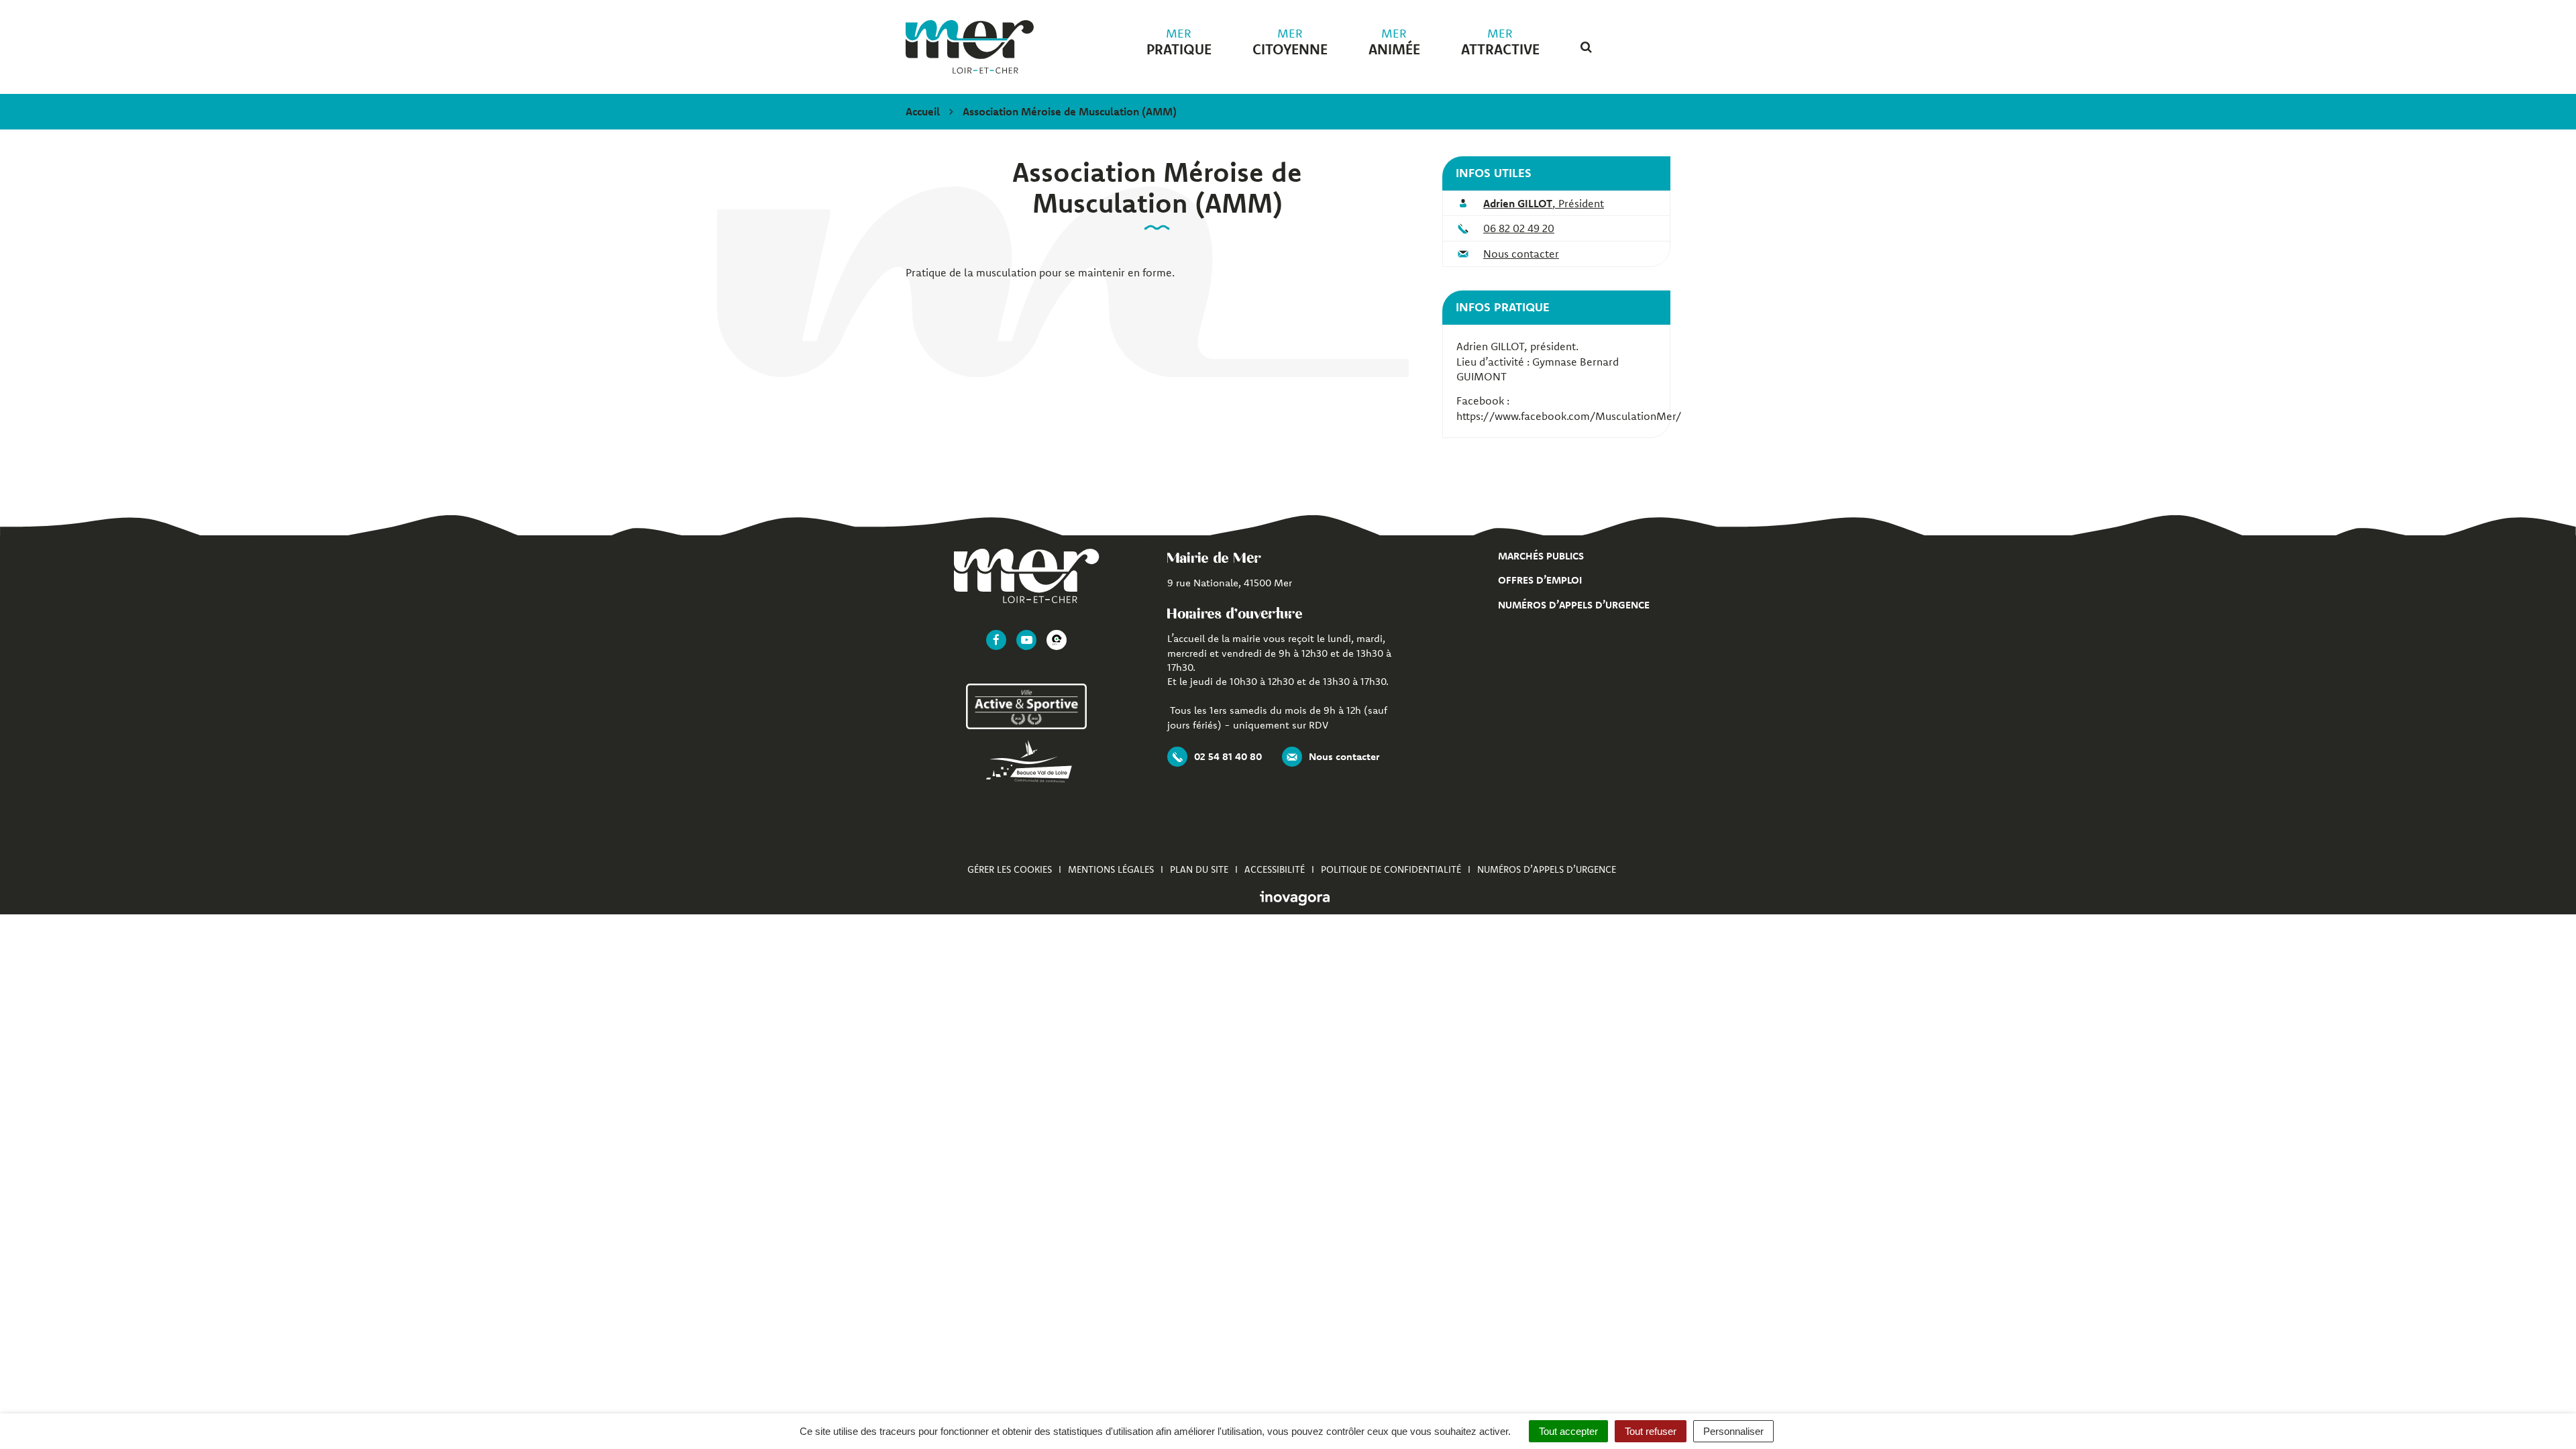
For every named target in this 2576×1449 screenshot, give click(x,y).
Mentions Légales (1111, 869)
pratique (1179, 42)
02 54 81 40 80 (1228, 756)
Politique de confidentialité (1391, 869)
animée (1394, 42)
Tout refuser (1651, 1431)
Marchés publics (1541, 556)
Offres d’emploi (1540, 580)
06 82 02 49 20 (1519, 228)
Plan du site (1199, 869)
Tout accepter (1568, 1431)
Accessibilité (1275, 869)
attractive (1500, 42)
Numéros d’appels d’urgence (1574, 605)
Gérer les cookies (1010, 869)
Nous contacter (1521, 254)
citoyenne (1290, 42)
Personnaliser (1733, 1431)
